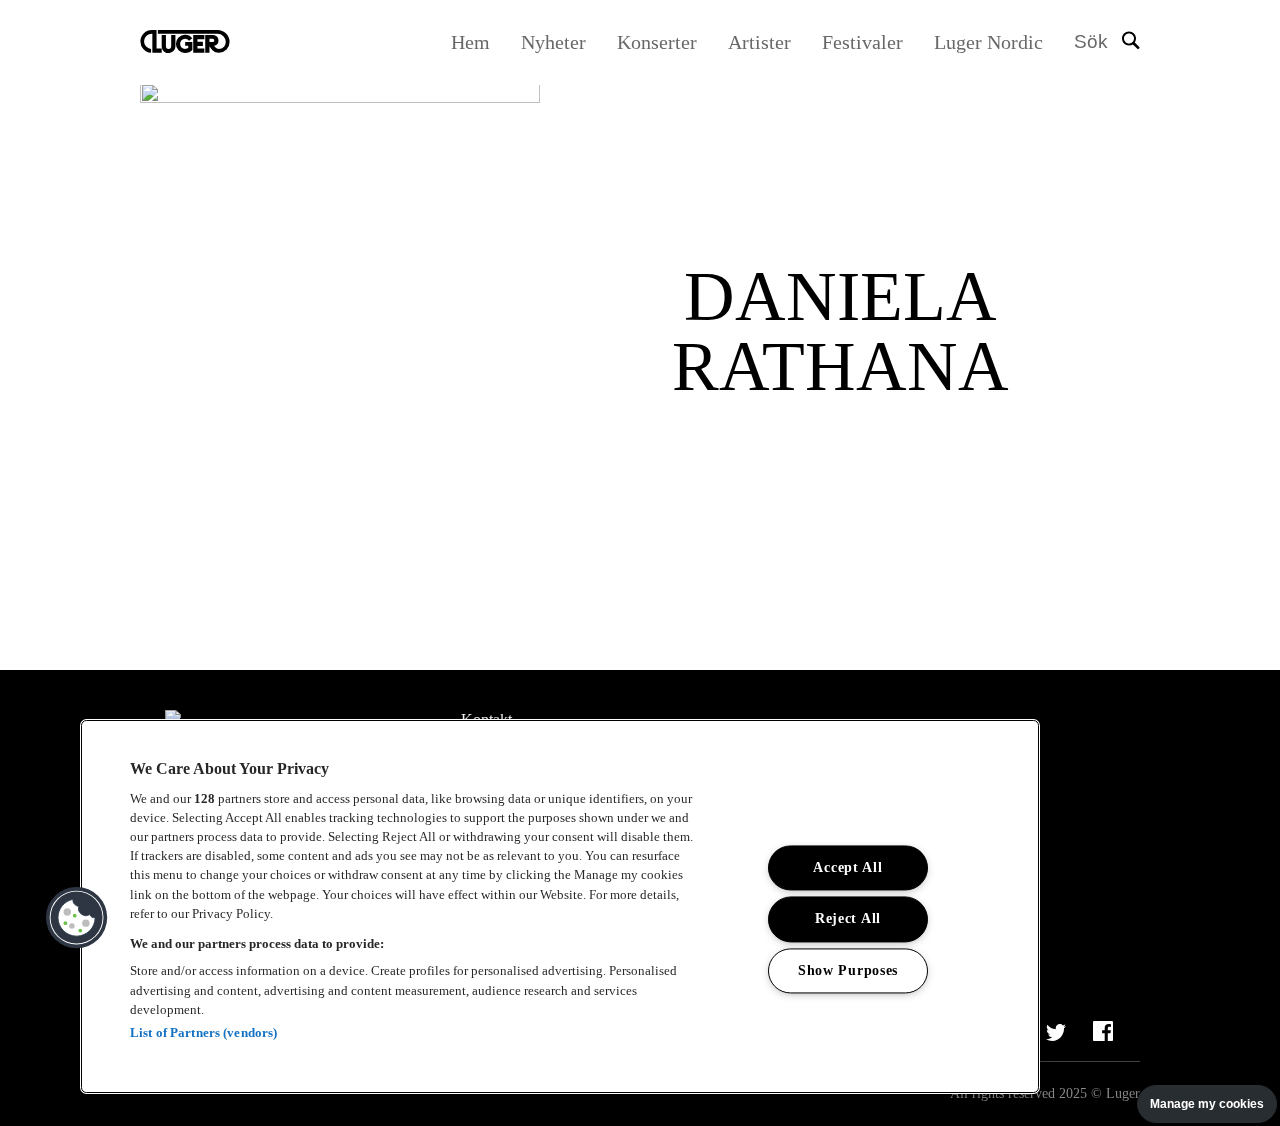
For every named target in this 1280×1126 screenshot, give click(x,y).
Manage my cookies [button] (1207, 1104)
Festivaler (862, 42)
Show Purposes (848, 970)
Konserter (657, 42)
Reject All (848, 919)
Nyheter (553, 42)
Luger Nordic (988, 42)
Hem (470, 42)
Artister (759, 42)
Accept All (847, 868)
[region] (560, 906)
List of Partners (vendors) (203, 1032)
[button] (77, 918)
